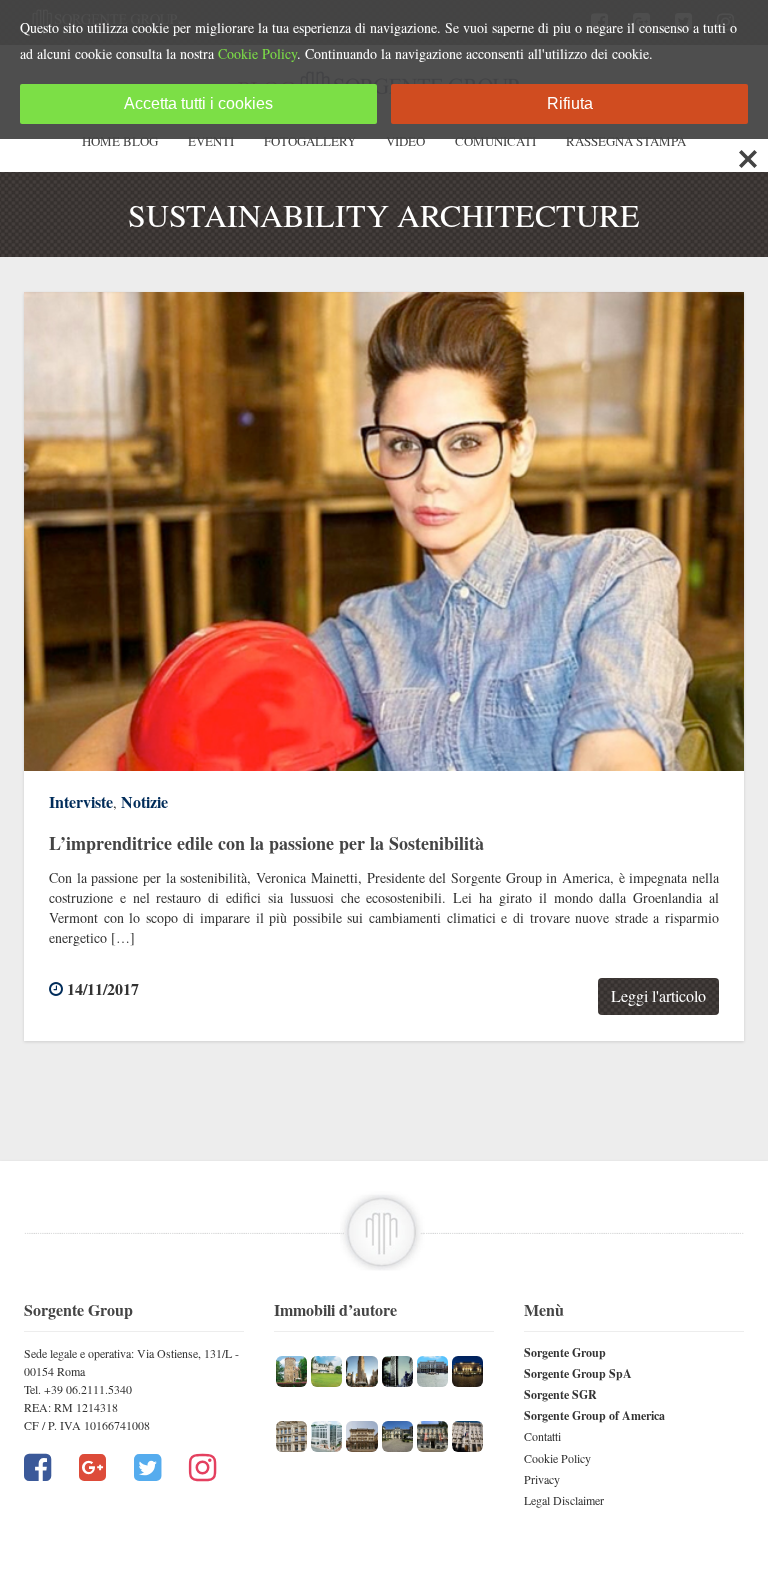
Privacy (542, 1479)
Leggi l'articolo (658, 995)
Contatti (542, 1436)
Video (405, 141)
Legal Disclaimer (564, 1500)
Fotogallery (310, 141)
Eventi (211, 141)
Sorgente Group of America (594, 1415)
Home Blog (120, 141)
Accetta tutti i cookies (198, 103)
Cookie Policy (557, 1458)
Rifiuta (570, 103)
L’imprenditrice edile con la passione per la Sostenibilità (266, 843)
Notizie (144, 801)
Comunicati (495, 141)
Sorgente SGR (560, 1394)
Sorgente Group (565, 1352)
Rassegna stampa (626, 141)
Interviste (81, 801)
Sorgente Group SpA (578, 1373)
